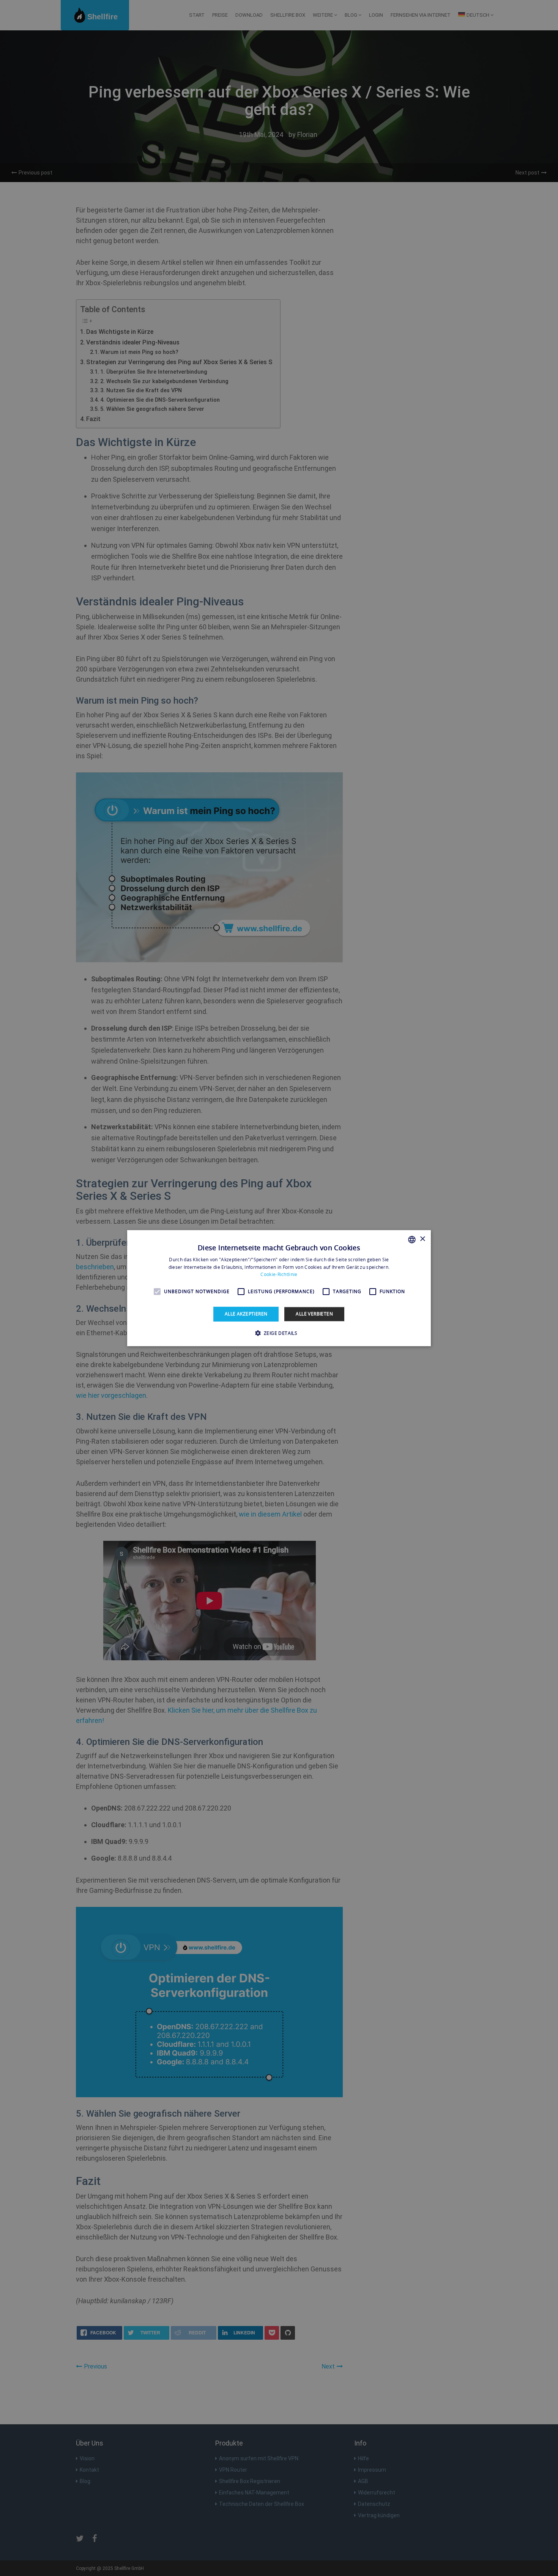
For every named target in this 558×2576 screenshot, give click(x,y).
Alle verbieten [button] (314, 1314)
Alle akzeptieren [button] (246, 1314)
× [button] (422, 1239)
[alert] (279, 1288)
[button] (279, 1333)
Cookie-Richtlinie (279, 1274)
